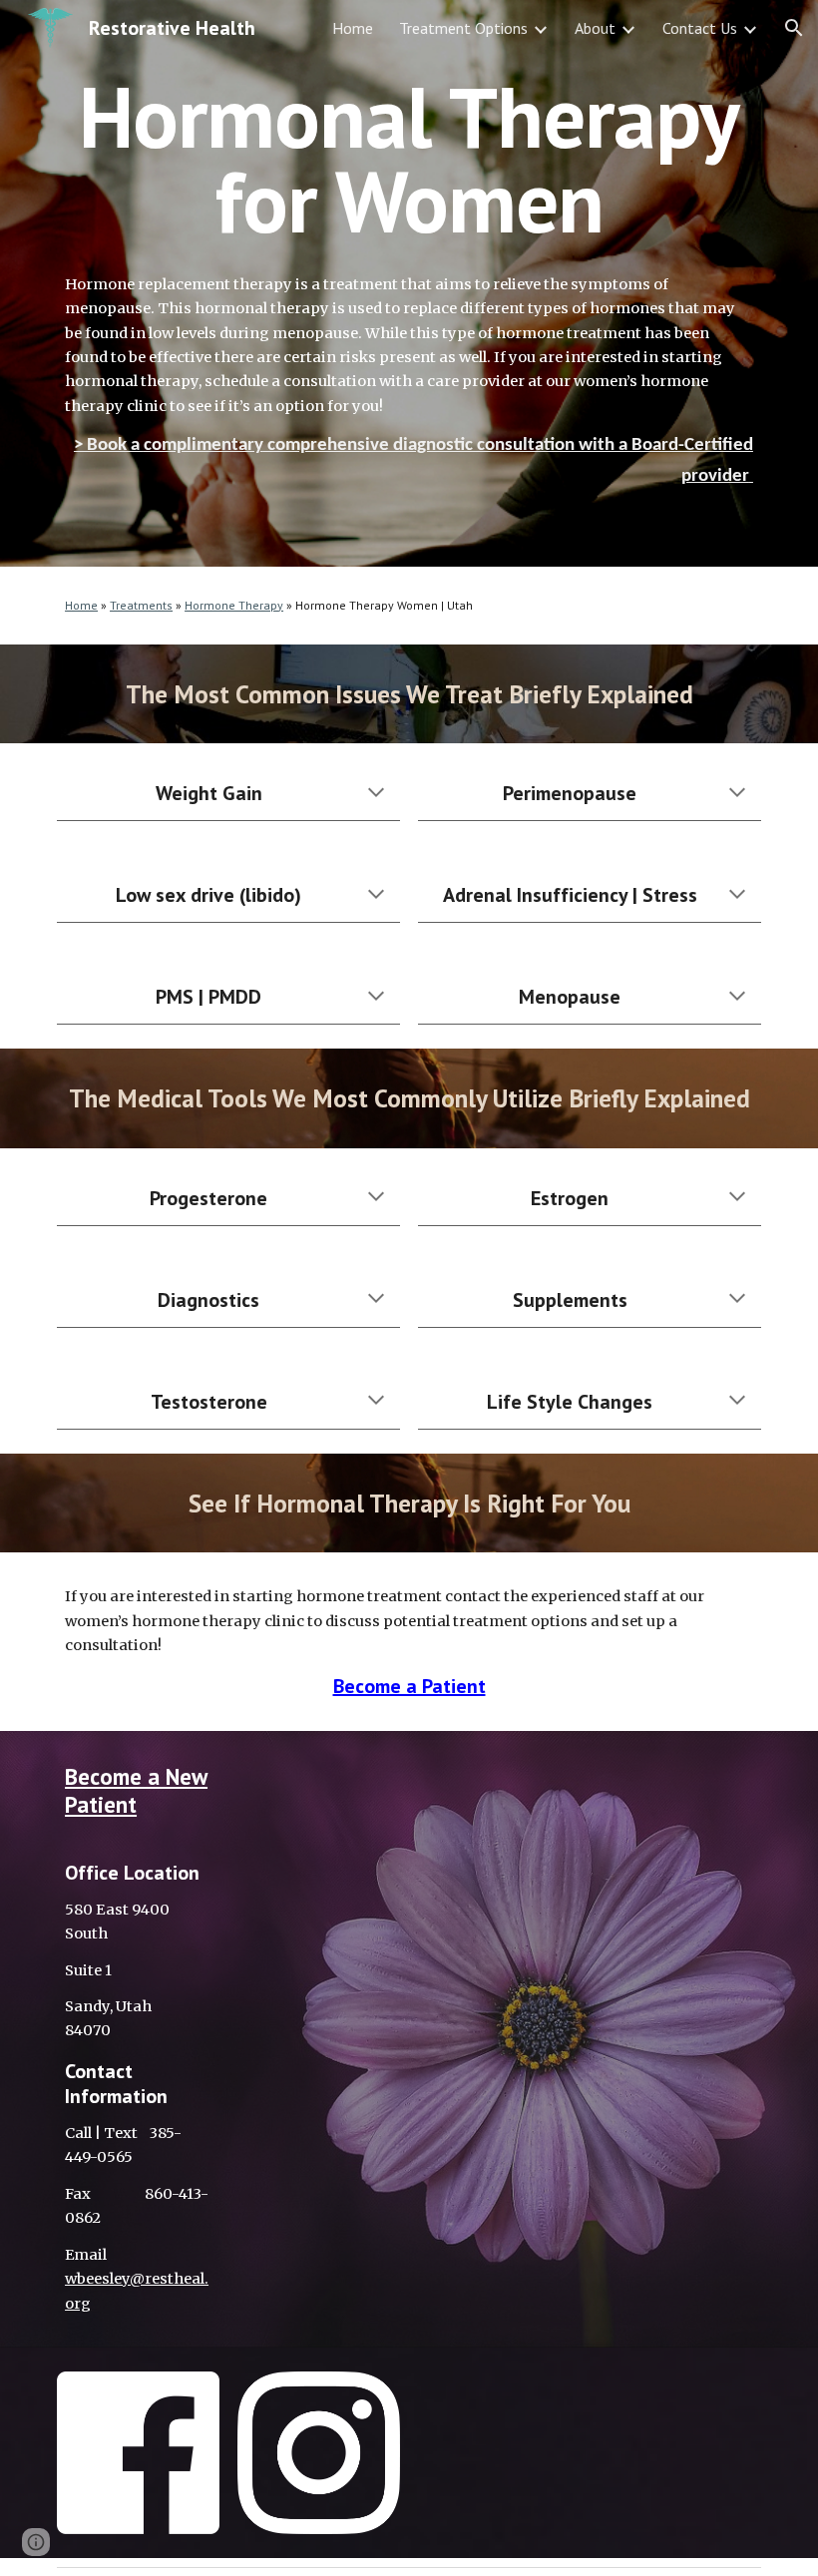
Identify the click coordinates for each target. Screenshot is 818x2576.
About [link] (595, 28)
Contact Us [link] (700, 28)
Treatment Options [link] (463, 28)
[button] (794, 28)
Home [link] (353, 28)
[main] (409, 159)
